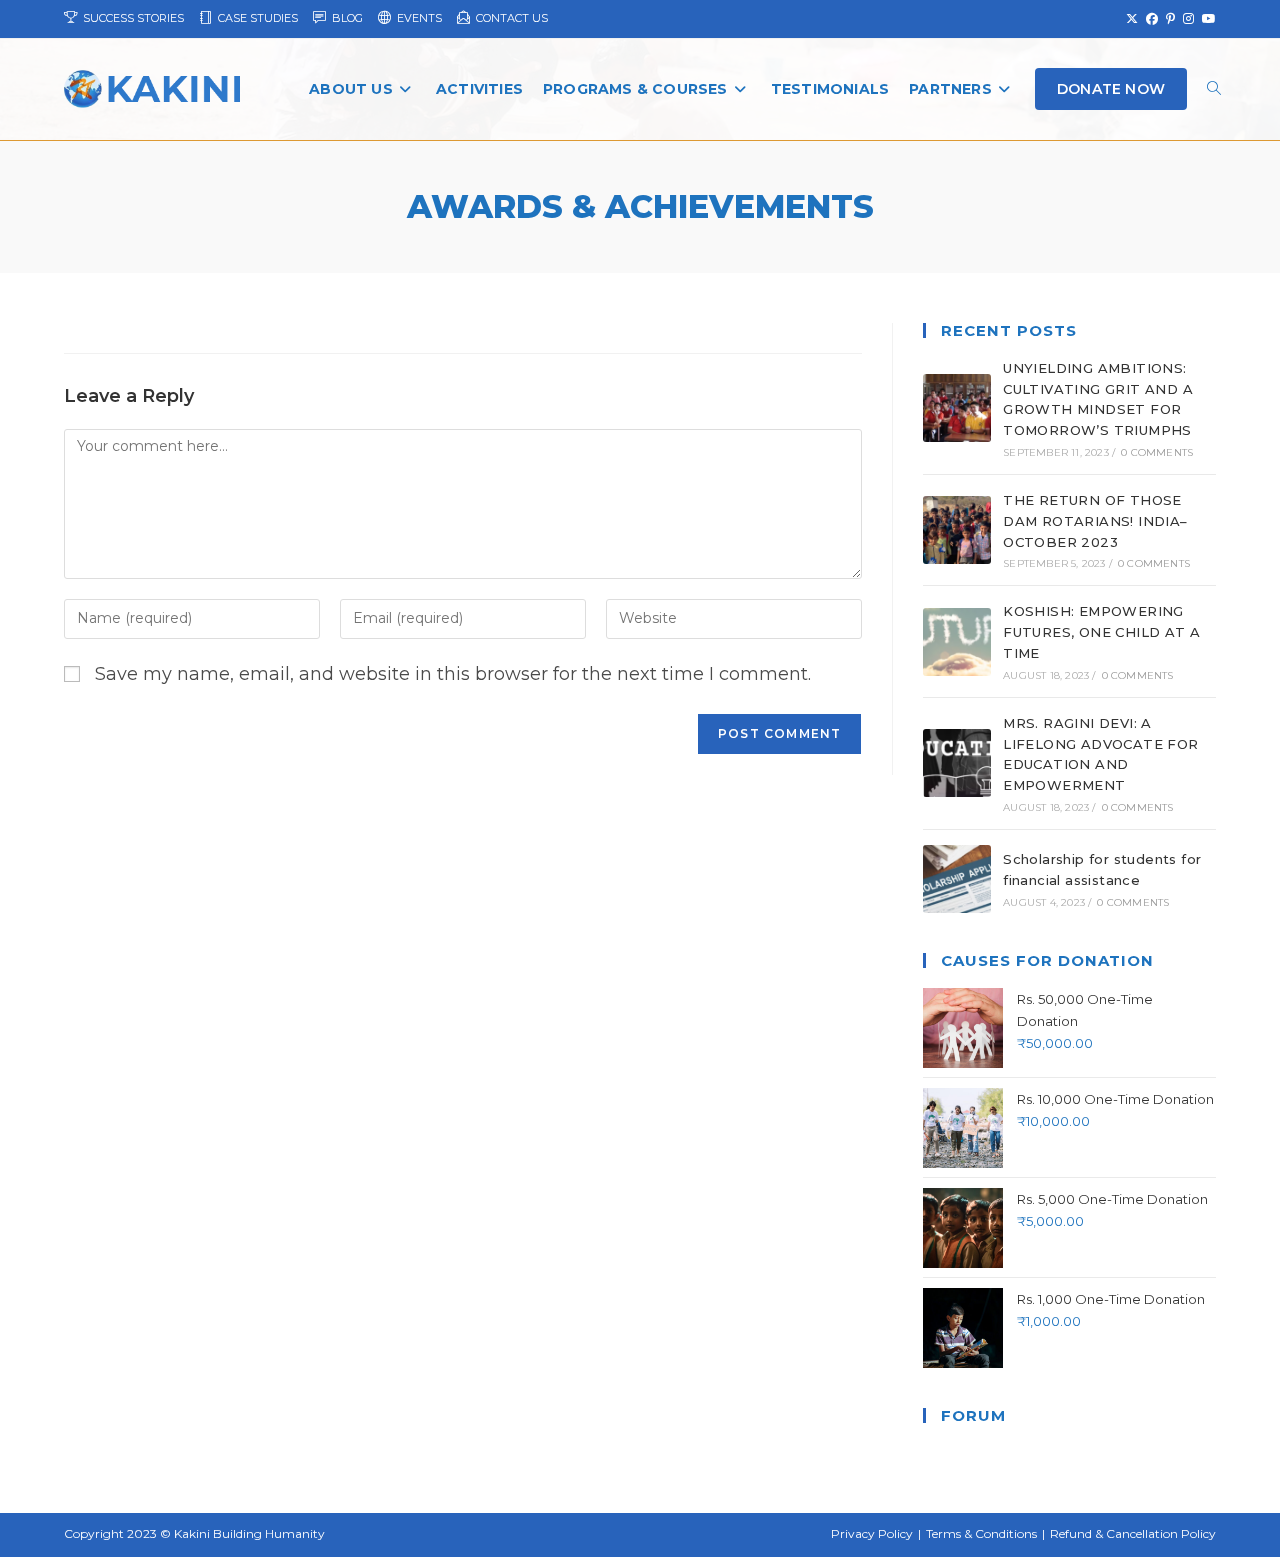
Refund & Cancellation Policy (1133, 1533)
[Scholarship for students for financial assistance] (957, 879)
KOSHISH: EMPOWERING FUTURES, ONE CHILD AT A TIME (1101, 632)
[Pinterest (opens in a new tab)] (1170, 19)
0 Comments (1157, 452)
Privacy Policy (872, 1533)
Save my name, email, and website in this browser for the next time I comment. (453, 674)
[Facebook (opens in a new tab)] (1152, 19)
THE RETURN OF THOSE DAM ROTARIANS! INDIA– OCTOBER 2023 (1095, 521)
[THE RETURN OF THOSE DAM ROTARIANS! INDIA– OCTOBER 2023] (957, 530)
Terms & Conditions (981, 1533)
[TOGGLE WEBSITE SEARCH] (1214, 89)
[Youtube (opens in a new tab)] (1207, 19)
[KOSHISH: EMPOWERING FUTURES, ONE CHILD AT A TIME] (957, 642)
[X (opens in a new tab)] (1132, 19)
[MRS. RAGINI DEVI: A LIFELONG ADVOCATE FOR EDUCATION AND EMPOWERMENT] (957, 763)
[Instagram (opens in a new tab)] (1188, 19)
